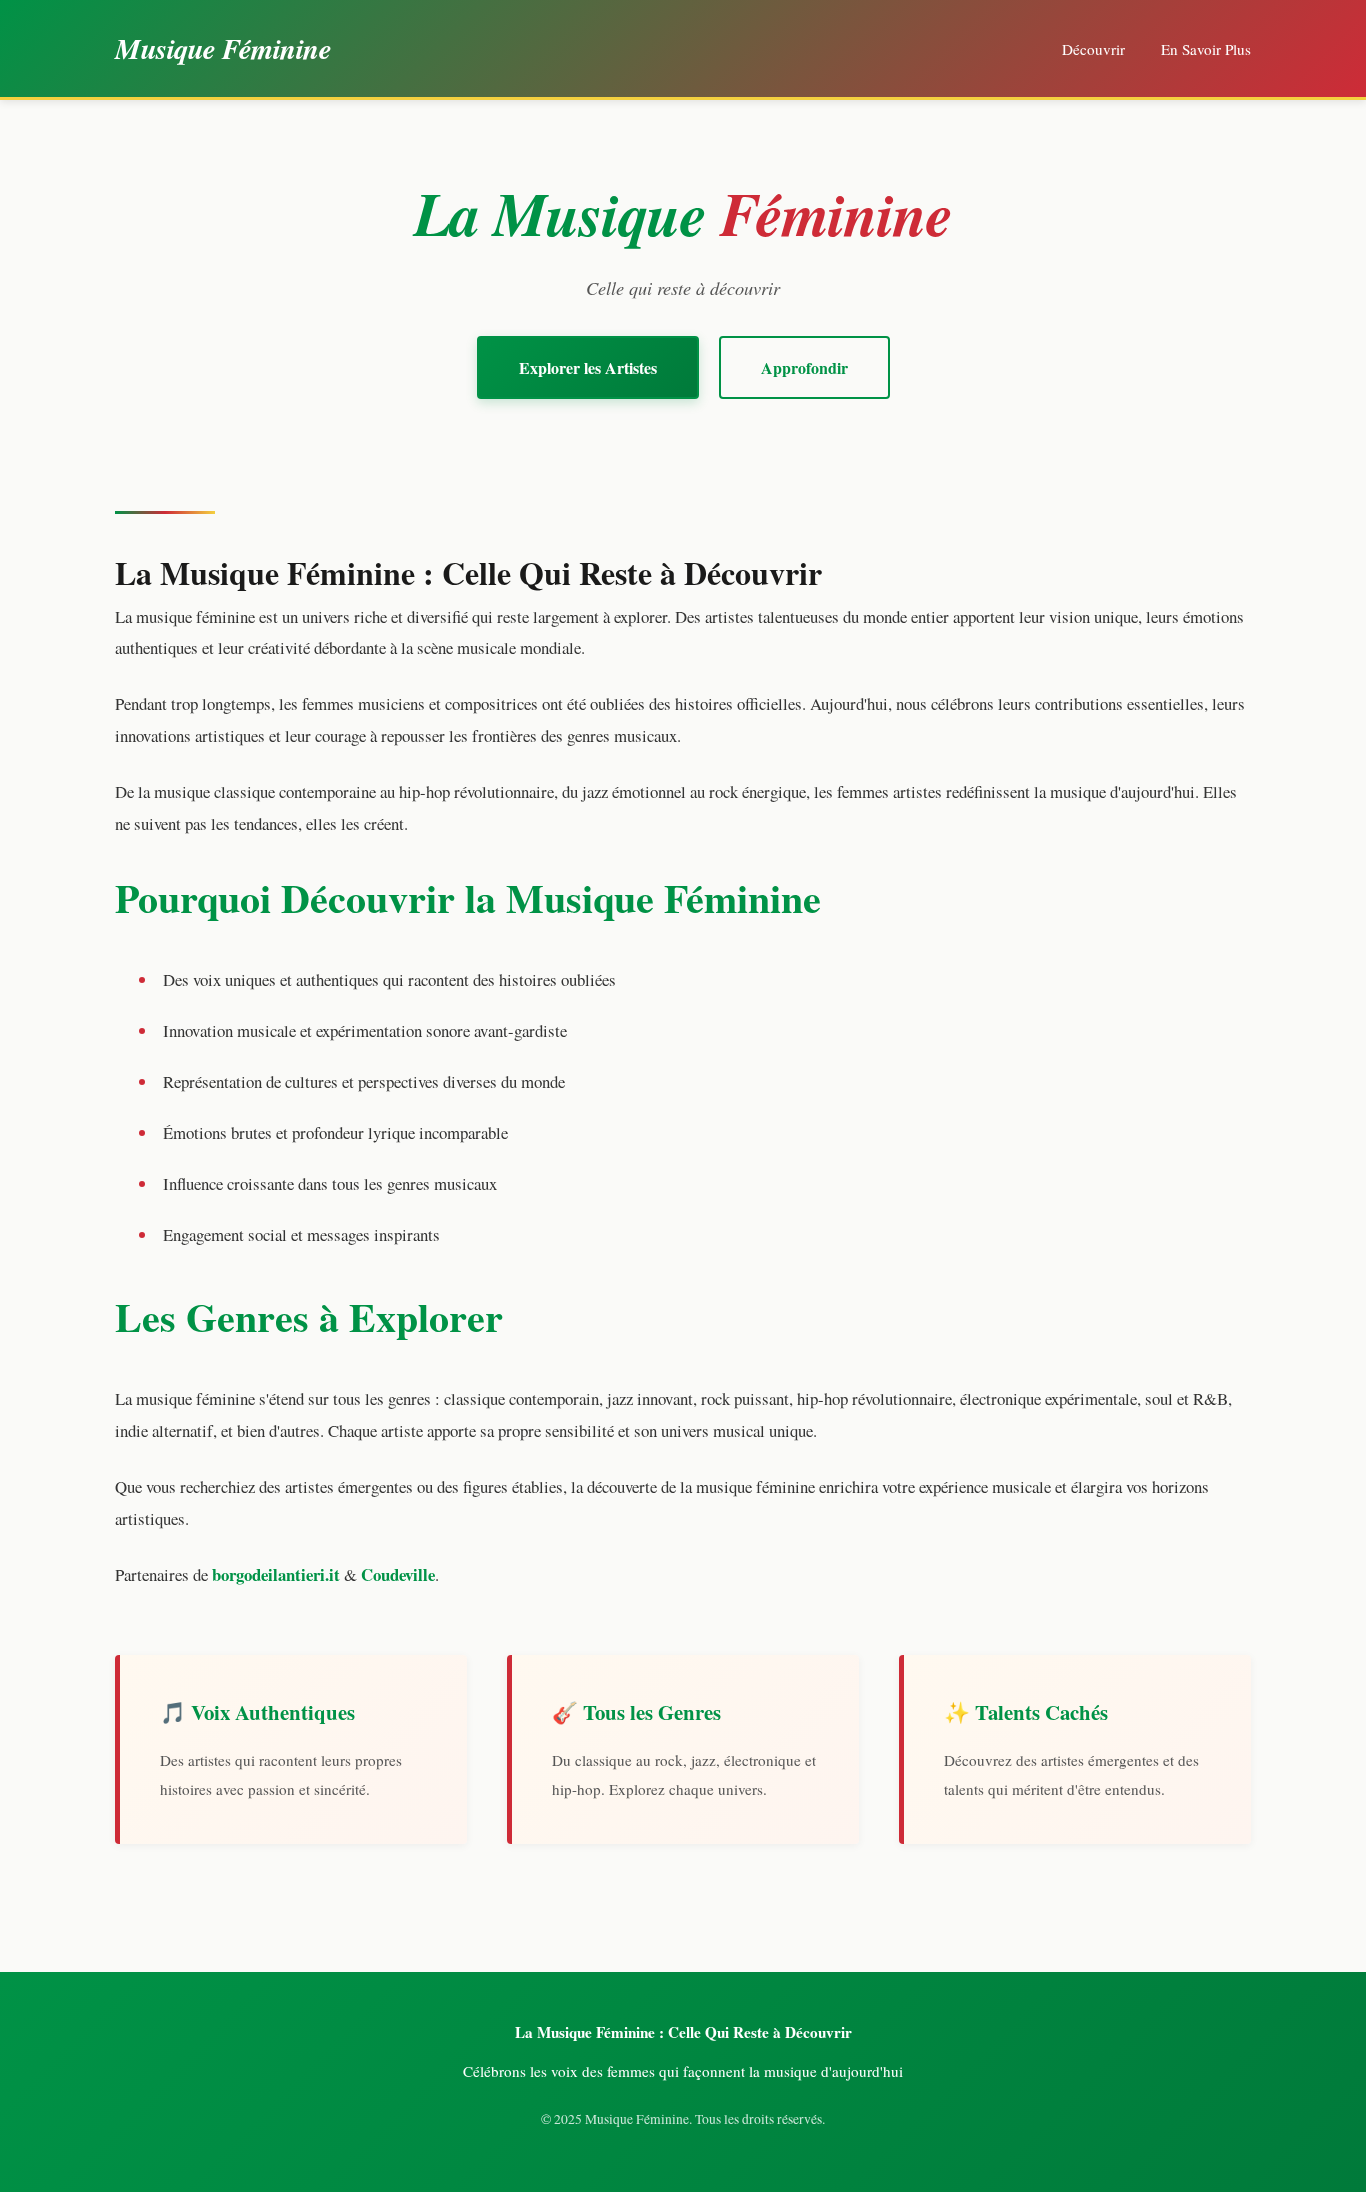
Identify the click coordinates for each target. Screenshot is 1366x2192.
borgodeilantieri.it (276, 1574)
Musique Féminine (223, 48)
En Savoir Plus (1206, 49)
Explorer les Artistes (588, 367)
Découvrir (1093, 49)
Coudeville (398, 1574)
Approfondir (804, 367)
